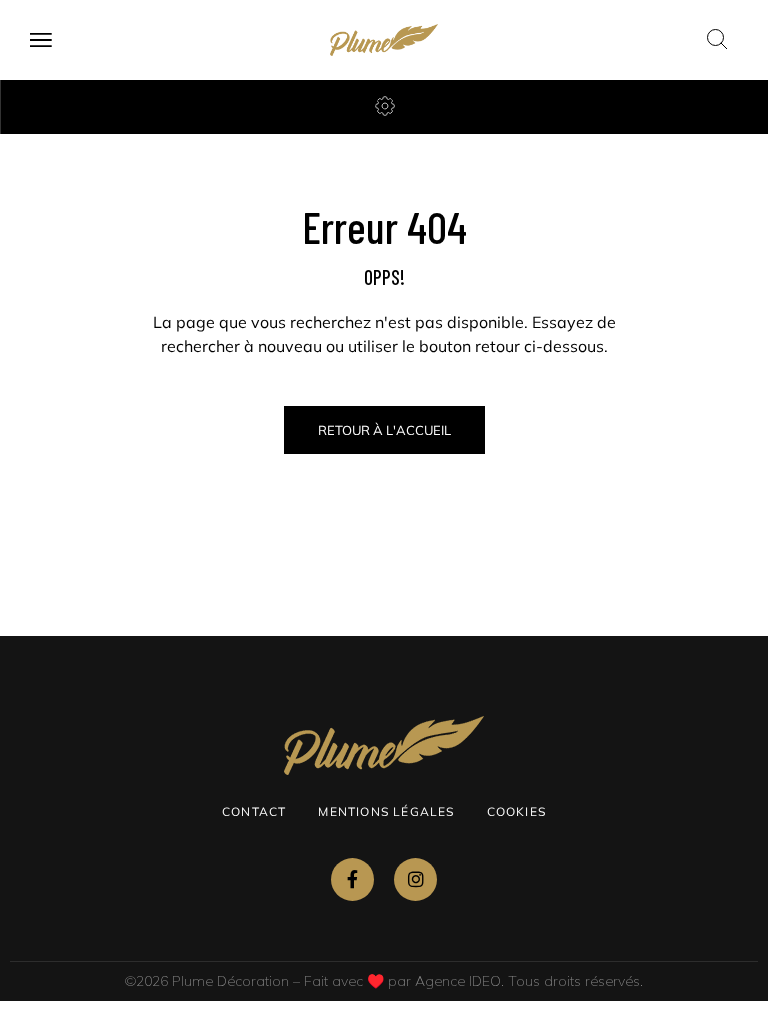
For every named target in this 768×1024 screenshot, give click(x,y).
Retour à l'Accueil (384, 430)
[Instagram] (415, 879)
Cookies (516, 811)
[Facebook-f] (352, 879)
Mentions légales (386, 811)
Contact (254, 811)
